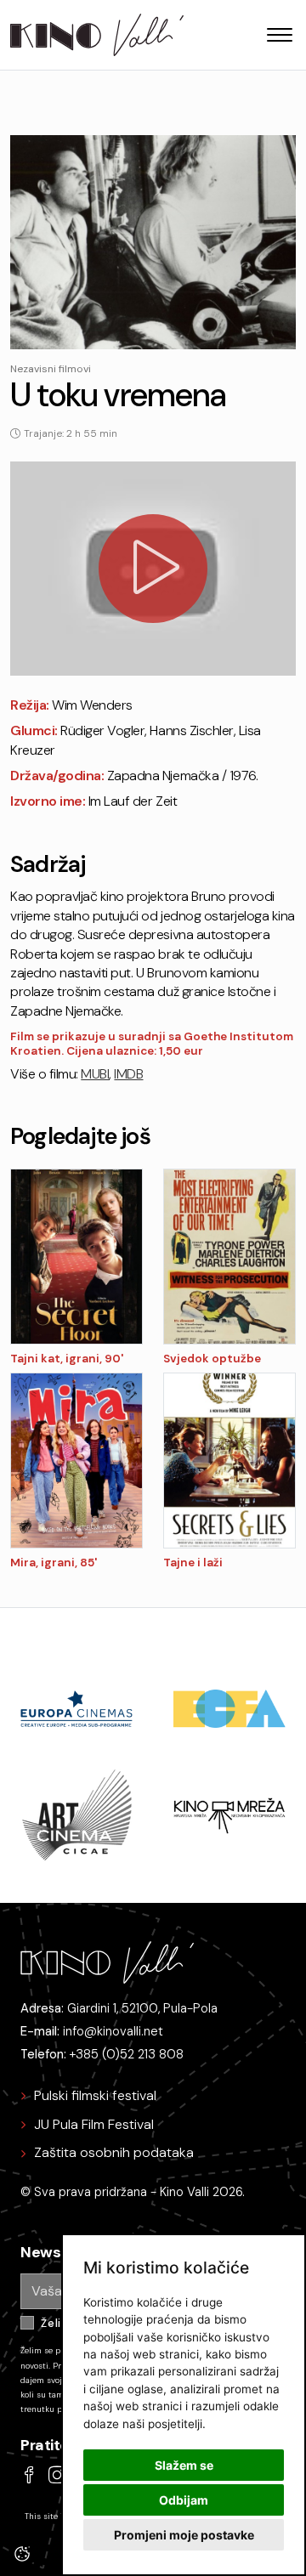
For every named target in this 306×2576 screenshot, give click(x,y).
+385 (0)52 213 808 (127, 2054)
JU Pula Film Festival (94, 2124)
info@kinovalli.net (113, 2031)
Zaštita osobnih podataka (114, 2152)
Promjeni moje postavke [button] (184, 2535)
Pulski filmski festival (95, 2095)
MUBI (95, 1074)
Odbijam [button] (184, 2500)
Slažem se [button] (184, 2465)
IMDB (128, 1074)
